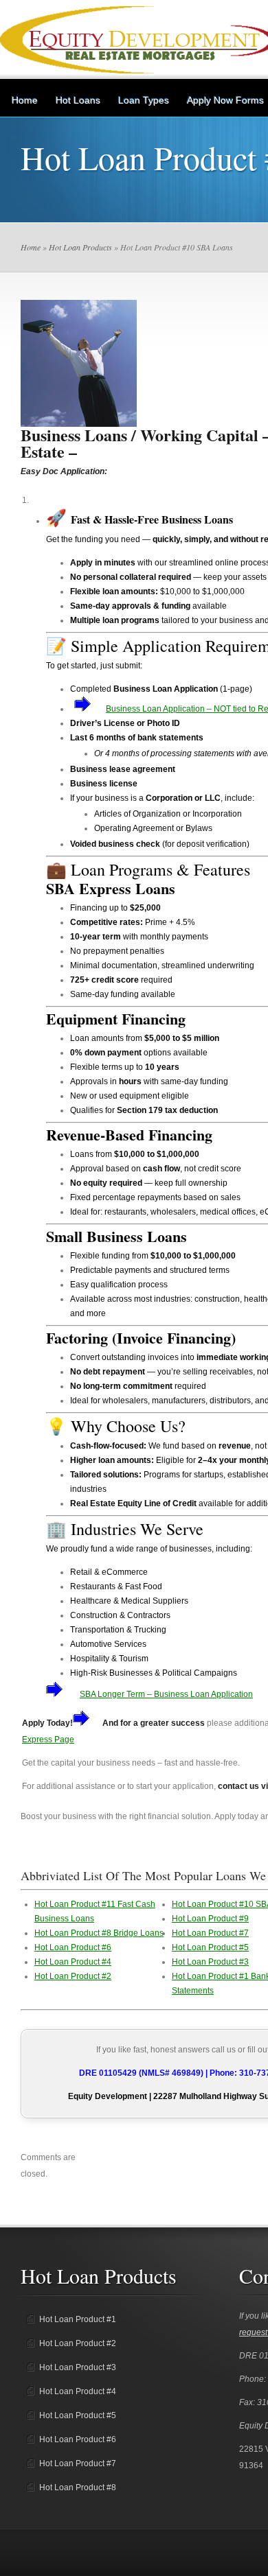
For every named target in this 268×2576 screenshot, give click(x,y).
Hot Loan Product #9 (210, 1919)
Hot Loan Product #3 (210, 1962)
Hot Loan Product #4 (73, 1962)
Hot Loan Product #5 (210, 1947)
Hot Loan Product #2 (73, 1976)
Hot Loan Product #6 (73, 1947)
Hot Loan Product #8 (78, 2487)
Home (25, 100)
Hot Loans (78, 100)
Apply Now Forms (225, 100)
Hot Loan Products (80, 247)
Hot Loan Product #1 (78, 2319)
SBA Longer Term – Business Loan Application (166, 1694)
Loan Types (144, 100)
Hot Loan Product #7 (210, 1933)
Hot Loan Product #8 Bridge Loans (99, 1933)
